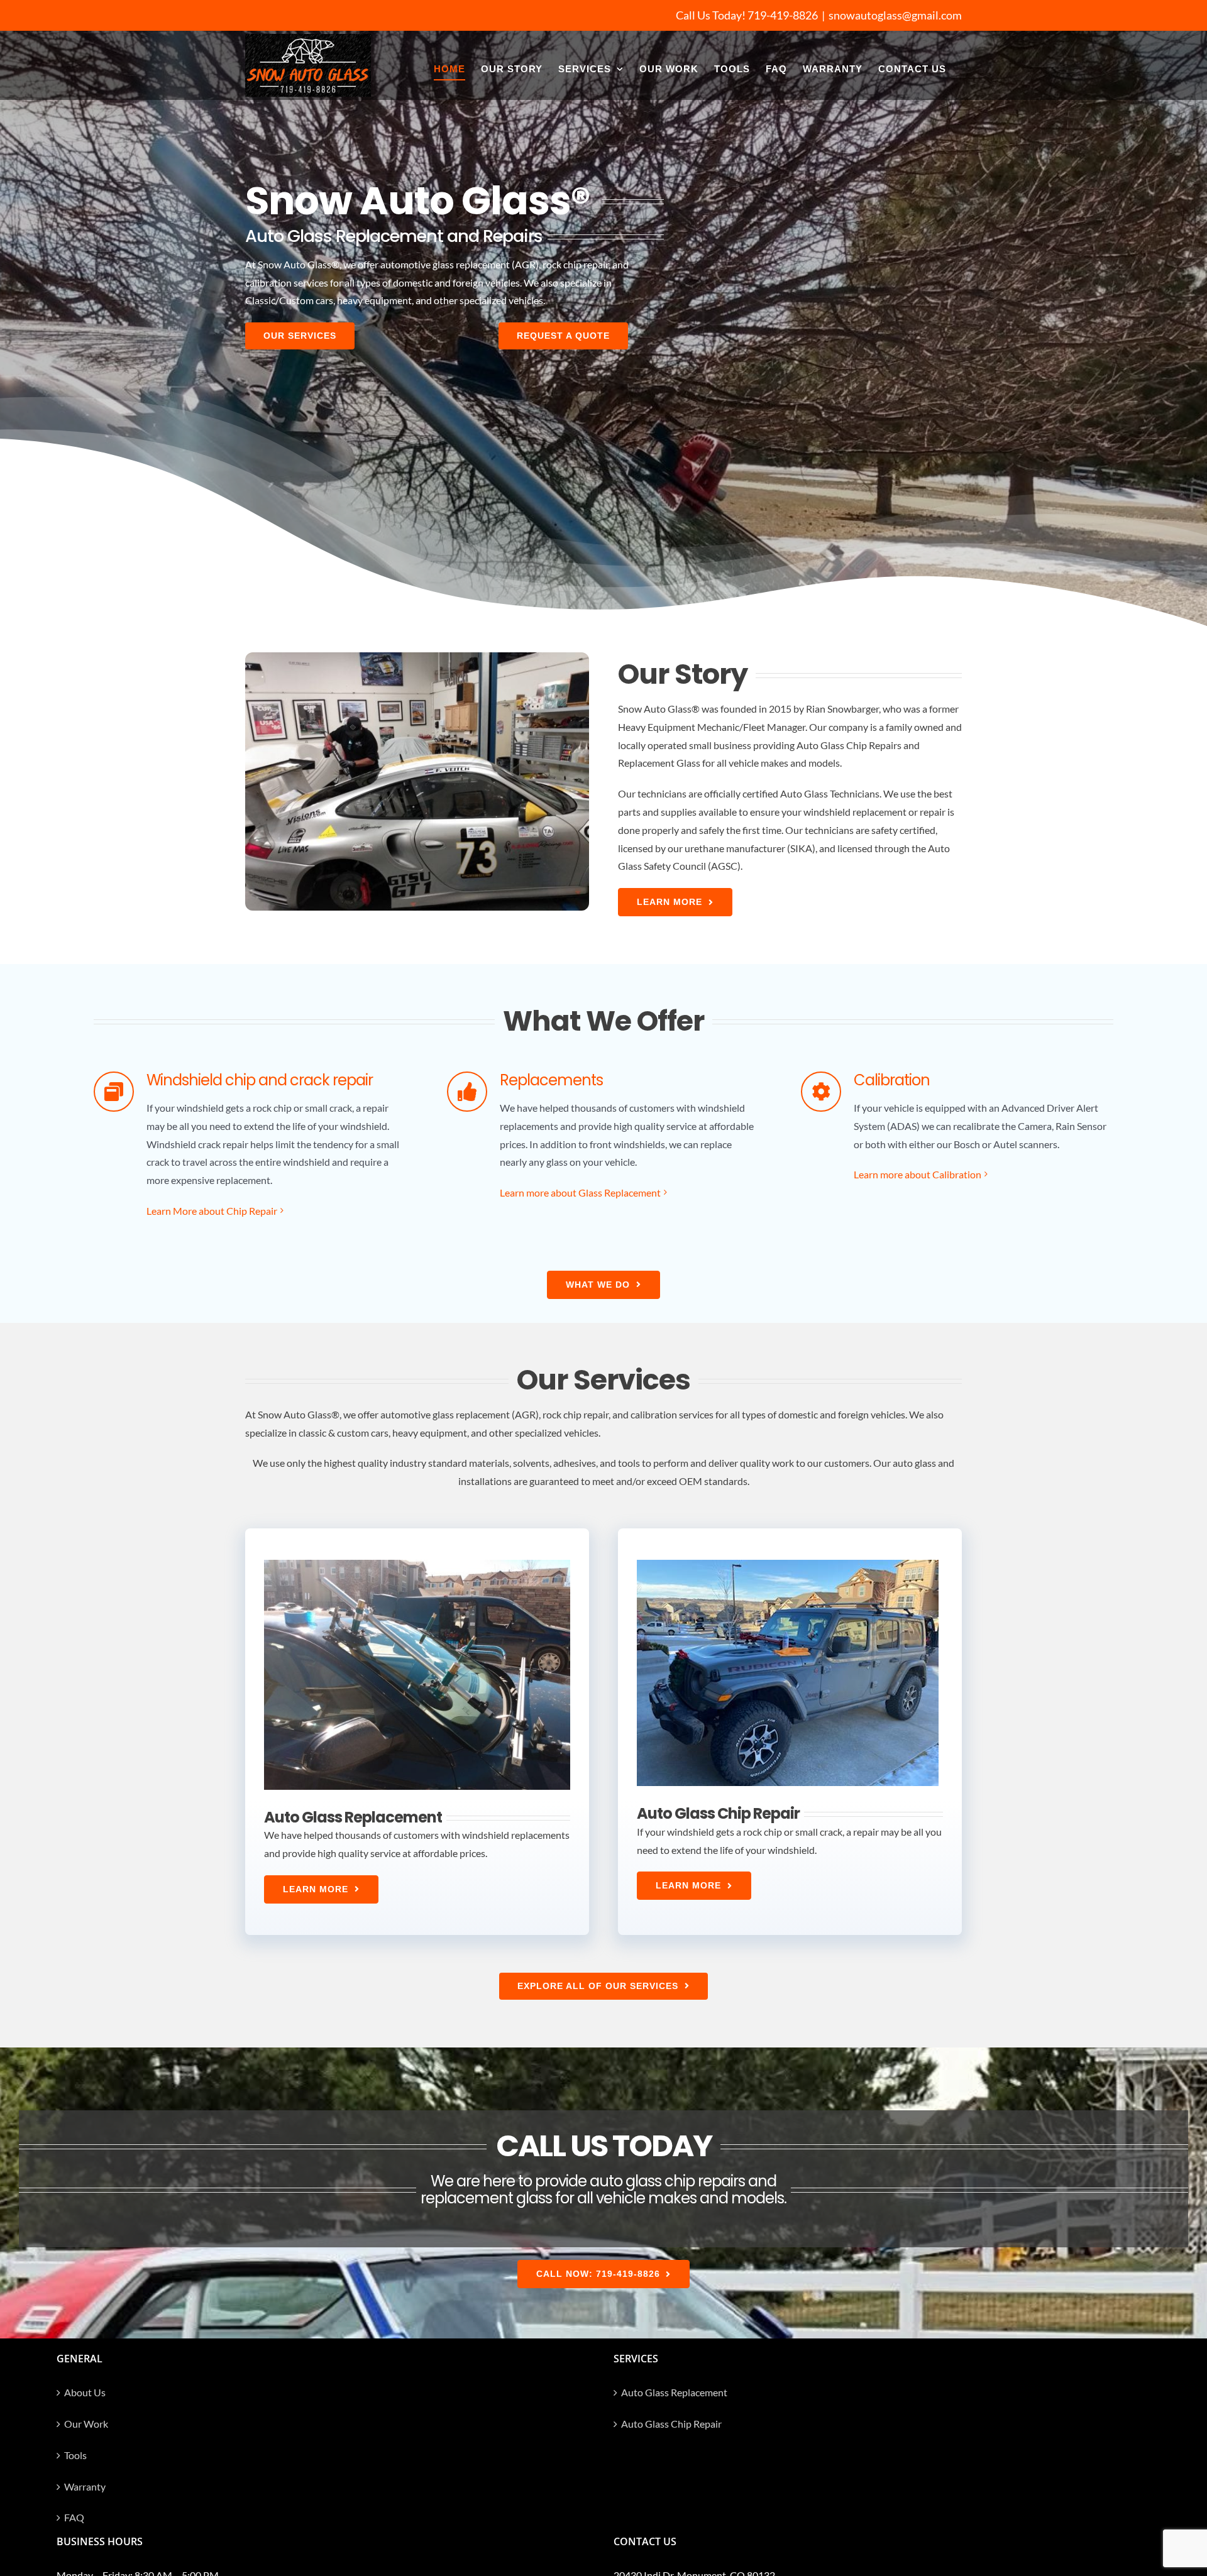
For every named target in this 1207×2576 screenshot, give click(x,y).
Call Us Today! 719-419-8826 (747, 15)
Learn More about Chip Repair (212, 1211)
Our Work (86, 2424)
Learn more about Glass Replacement (580, 1192)
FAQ (74, 2517)
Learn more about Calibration (918, 1174)
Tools (75, 2455)
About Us (85, 2392)
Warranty (85, 2486)
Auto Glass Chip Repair (671, 2424)
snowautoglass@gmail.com (895, 15)
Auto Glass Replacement (674, 2392)
